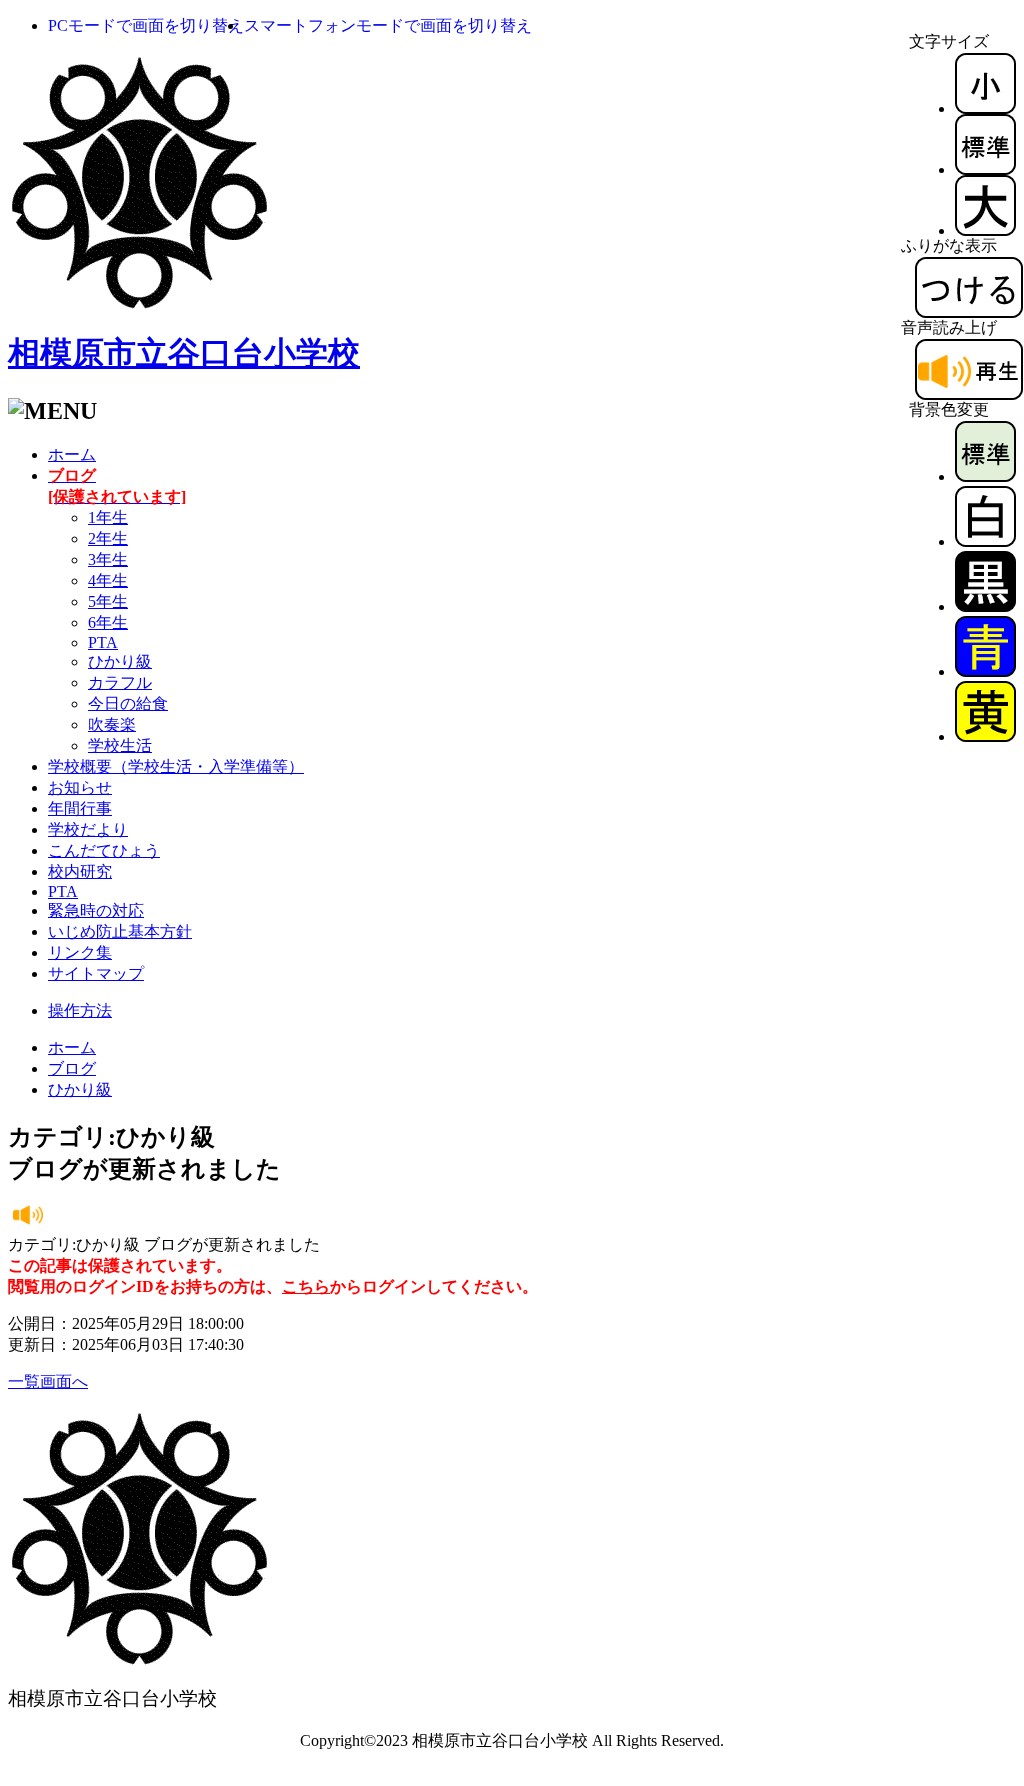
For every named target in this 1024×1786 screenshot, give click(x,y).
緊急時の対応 (96, 910)
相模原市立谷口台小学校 (184, 353)
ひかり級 (120, 661)
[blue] (985, 671)
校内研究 (80, 871)
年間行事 (80, 808)
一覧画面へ (48, 1381)
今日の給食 (128, 703)
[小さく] (985, 108)
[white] (985, 541)
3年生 (108, 559)
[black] (985, 606)
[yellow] (985, 736)
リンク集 (80, 952)
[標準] (985, 169)
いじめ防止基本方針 (120, 931)
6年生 (108, 622)
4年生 (108, 580)
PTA (103, 642)
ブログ (72, 1068)
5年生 (108, 601)
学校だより (88, 829)
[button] (146, 25)
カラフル (120, 682)
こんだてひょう (104, 850)
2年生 (108, 538)
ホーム (72, 454)
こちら (306, 1286)
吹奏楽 (112, 724)
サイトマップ (96, 973)
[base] (985, 476)
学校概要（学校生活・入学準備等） (176, 766)
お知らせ (80, 787)
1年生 (108, 517)
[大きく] (985, 230)
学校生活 (120, 745)
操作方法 (80, 1010)
